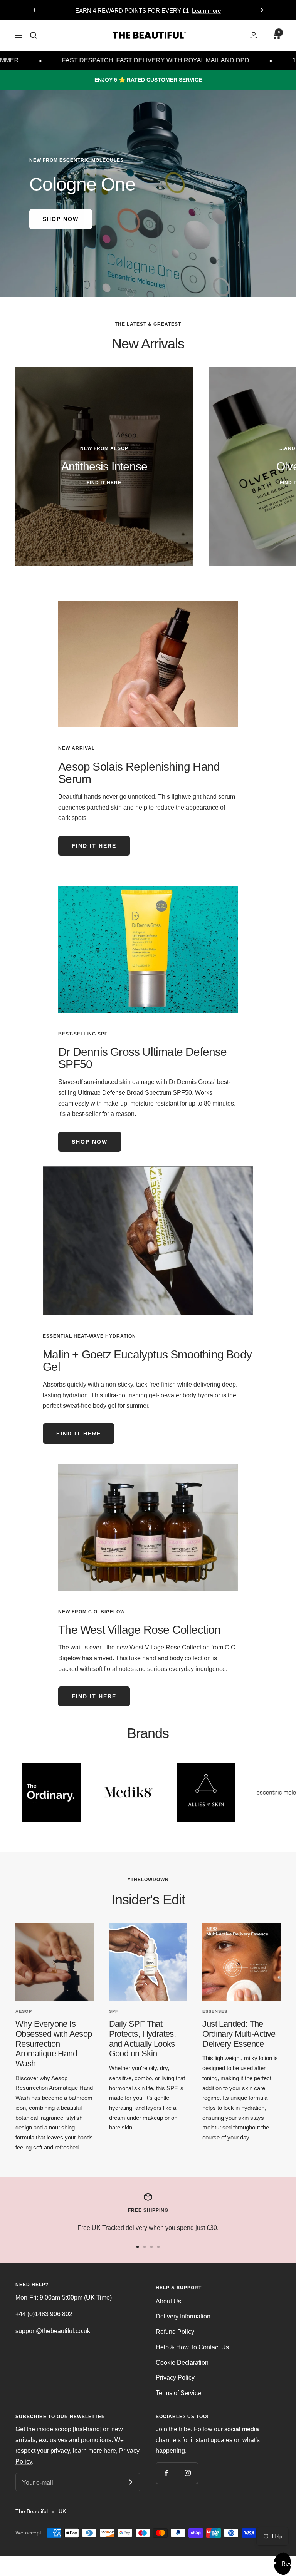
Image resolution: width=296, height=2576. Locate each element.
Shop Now (61, 219)
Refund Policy (175, 2332)
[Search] (34, 35)
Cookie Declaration (182, 2363)
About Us (168, 2301)
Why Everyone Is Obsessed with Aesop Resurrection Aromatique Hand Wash (54, 2044)
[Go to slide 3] (151, 2247)
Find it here (94, 846)
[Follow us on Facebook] (166, 2473)
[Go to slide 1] (138, 2247)
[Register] (129, 2482)
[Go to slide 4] (158, 2247)
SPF (114, 2011)
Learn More (179, 11)
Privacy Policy (175, 2378)
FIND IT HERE (79, 1434)
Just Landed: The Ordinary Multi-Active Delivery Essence (239, 2034)
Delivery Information (183, 2316)
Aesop (24, 2011)
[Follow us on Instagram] (188, 2473)
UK (62, 2511)
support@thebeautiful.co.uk (53, 2331)
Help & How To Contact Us (192, 2347)
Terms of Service (178, 2393)
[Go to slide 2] (145, 2247)
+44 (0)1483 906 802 (44, 2314)
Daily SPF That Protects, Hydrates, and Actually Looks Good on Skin (143, 2039)
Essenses (215, 2011)
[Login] (254, 35)
